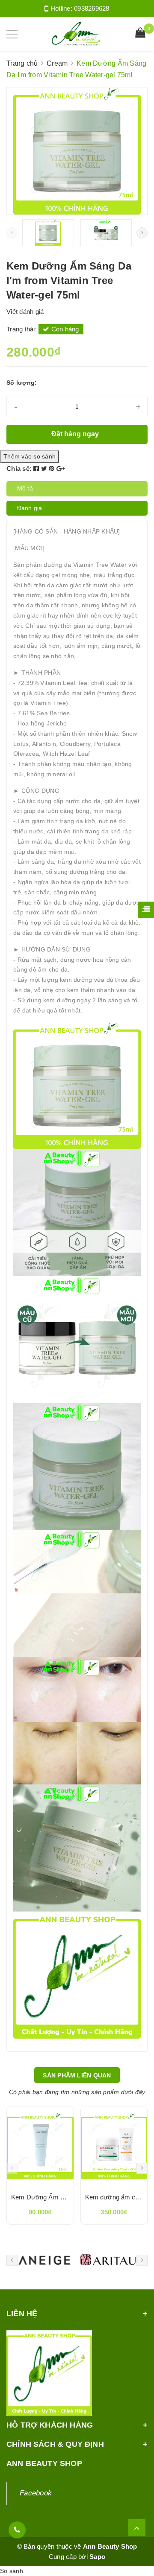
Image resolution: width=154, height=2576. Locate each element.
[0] (140, 34)
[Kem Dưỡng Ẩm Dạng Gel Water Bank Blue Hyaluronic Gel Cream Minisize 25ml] (40, 2146)
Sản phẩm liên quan (77, 2075)
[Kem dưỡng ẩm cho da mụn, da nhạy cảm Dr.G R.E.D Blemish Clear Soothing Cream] (114, 2146)
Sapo (97, 2557)
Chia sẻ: (19, 468)
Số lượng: (22, 383)
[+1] (61, 468)
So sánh (12, 2571)
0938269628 (92, 8)
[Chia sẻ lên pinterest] (53, 468)
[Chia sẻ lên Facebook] (37, 468)
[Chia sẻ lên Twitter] (45, 468)
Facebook (36, 2493)
